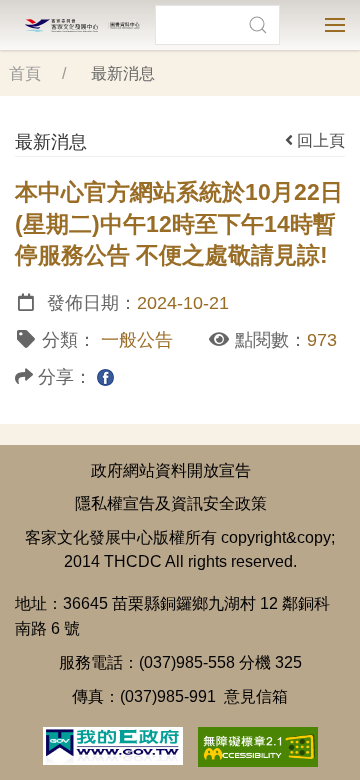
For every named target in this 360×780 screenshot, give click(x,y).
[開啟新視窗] (113, 744)
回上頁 (321, 140)
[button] (257, 25)
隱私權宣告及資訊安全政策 (171, 503)
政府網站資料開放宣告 (171, 470)
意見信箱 (256, 696)
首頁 (25, 73)
